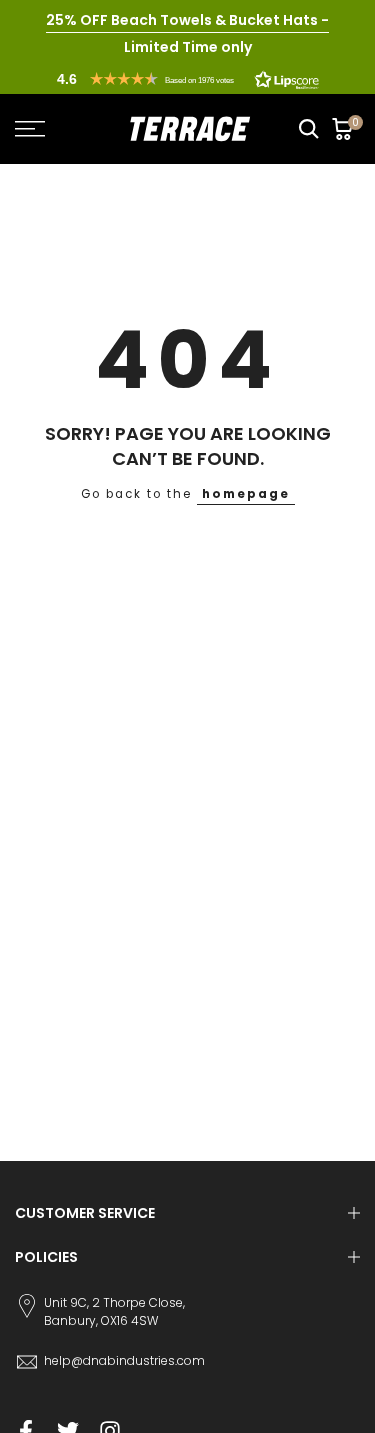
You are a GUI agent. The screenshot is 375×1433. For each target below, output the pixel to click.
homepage (246, 494)
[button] (188, 79)
